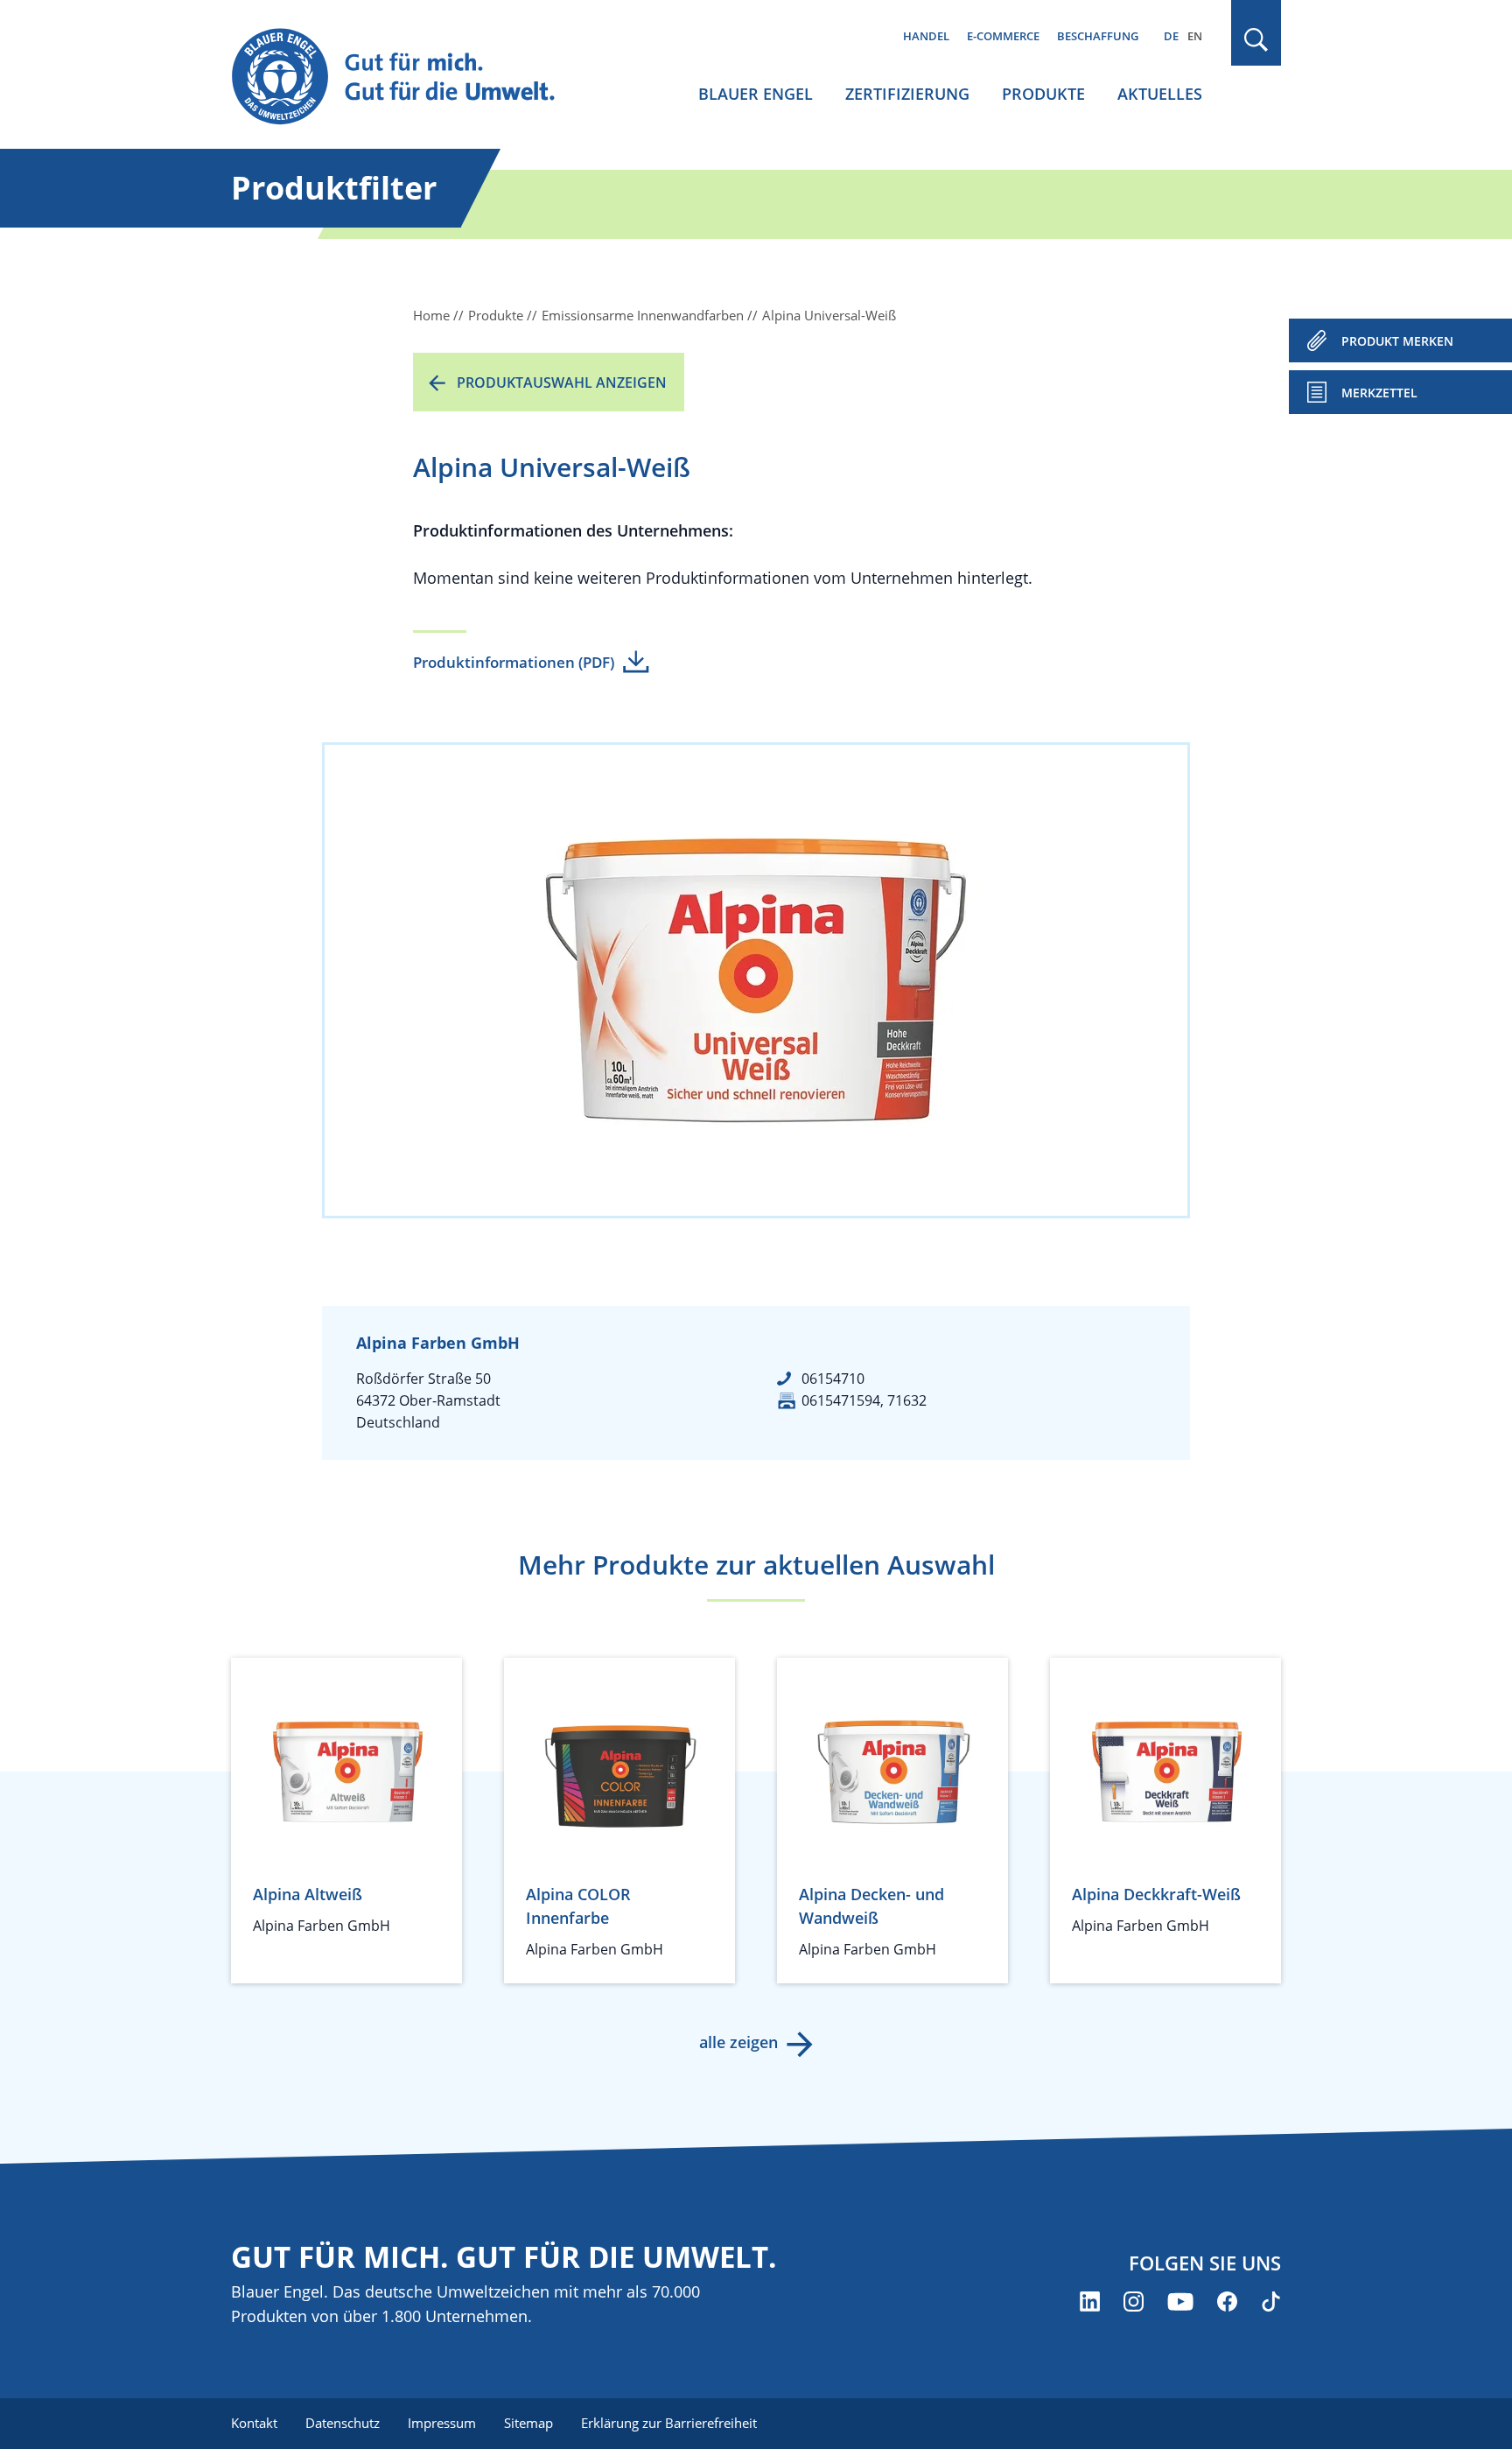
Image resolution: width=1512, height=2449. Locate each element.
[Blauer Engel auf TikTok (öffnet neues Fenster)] (1271, 2302)
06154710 (833, 1379)
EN (1195, 36)
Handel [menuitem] (926, 36)
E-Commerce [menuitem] (1003, 36)
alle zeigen (738, 2042)
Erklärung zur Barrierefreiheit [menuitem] (669, 2423)
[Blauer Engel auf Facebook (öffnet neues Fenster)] (1227, 2302)
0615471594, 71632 (864, 1400)
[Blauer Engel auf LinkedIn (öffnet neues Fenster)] (1090, 2302)
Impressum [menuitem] (442, 2423)
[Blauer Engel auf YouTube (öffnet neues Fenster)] (1180, 2302)
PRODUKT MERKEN (1397, 341)
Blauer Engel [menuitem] (756, 94)
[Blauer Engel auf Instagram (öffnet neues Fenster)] (1134, 2302)
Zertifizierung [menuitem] (907, 94)
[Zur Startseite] (409, 77)
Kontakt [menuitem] (254, 2423)
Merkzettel (1379, 393)
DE (1171, 36)
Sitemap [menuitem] (528, 2423)
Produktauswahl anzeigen (562, 382)
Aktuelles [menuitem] (1160, 94)
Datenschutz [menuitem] (343, 2423)
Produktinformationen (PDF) (514, 662)
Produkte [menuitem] (1043, 94)
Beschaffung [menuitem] (1098, 36)
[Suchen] (1256, 40)
